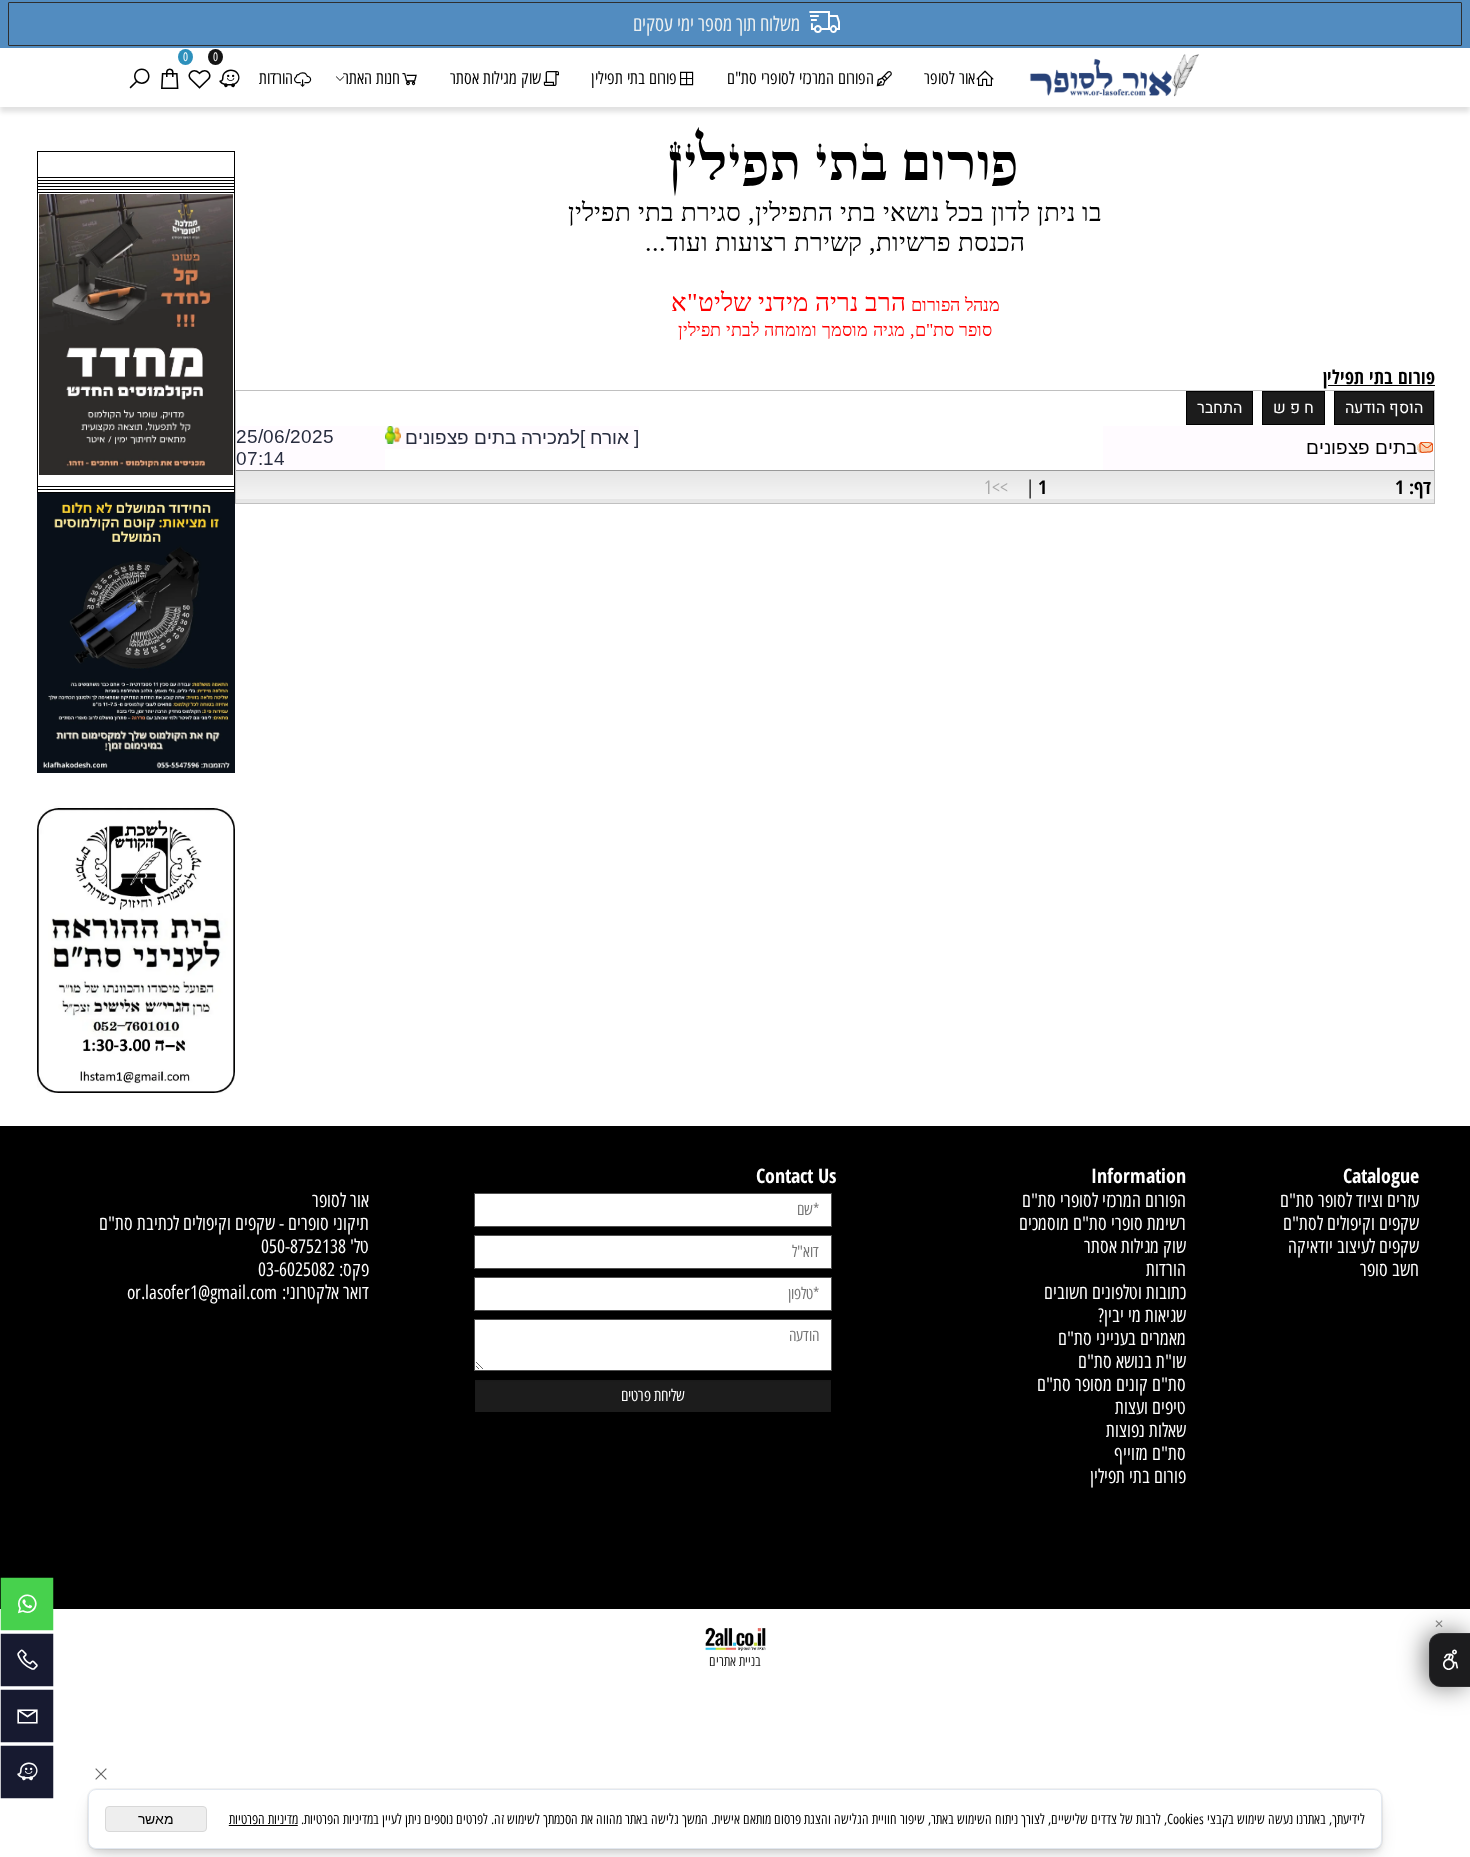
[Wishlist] (199, 78)
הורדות (276, 78)
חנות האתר (371, 78)
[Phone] (27, 1665)
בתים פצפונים (1361, 447)
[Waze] (229, 78)
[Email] (27, 1721)
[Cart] (169, 78)
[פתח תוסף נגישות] (1449, 1660)
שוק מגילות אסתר (495, 78)
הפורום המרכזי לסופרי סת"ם (800, 78)
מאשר (156, 1819)
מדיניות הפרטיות (263, 1819)
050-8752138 (303, 1246)
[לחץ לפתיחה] (136, 635)
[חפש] (139, 78)
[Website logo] (1113, 78)
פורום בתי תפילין (634, 78)
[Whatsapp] (27, 1609)
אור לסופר (949, 78)
